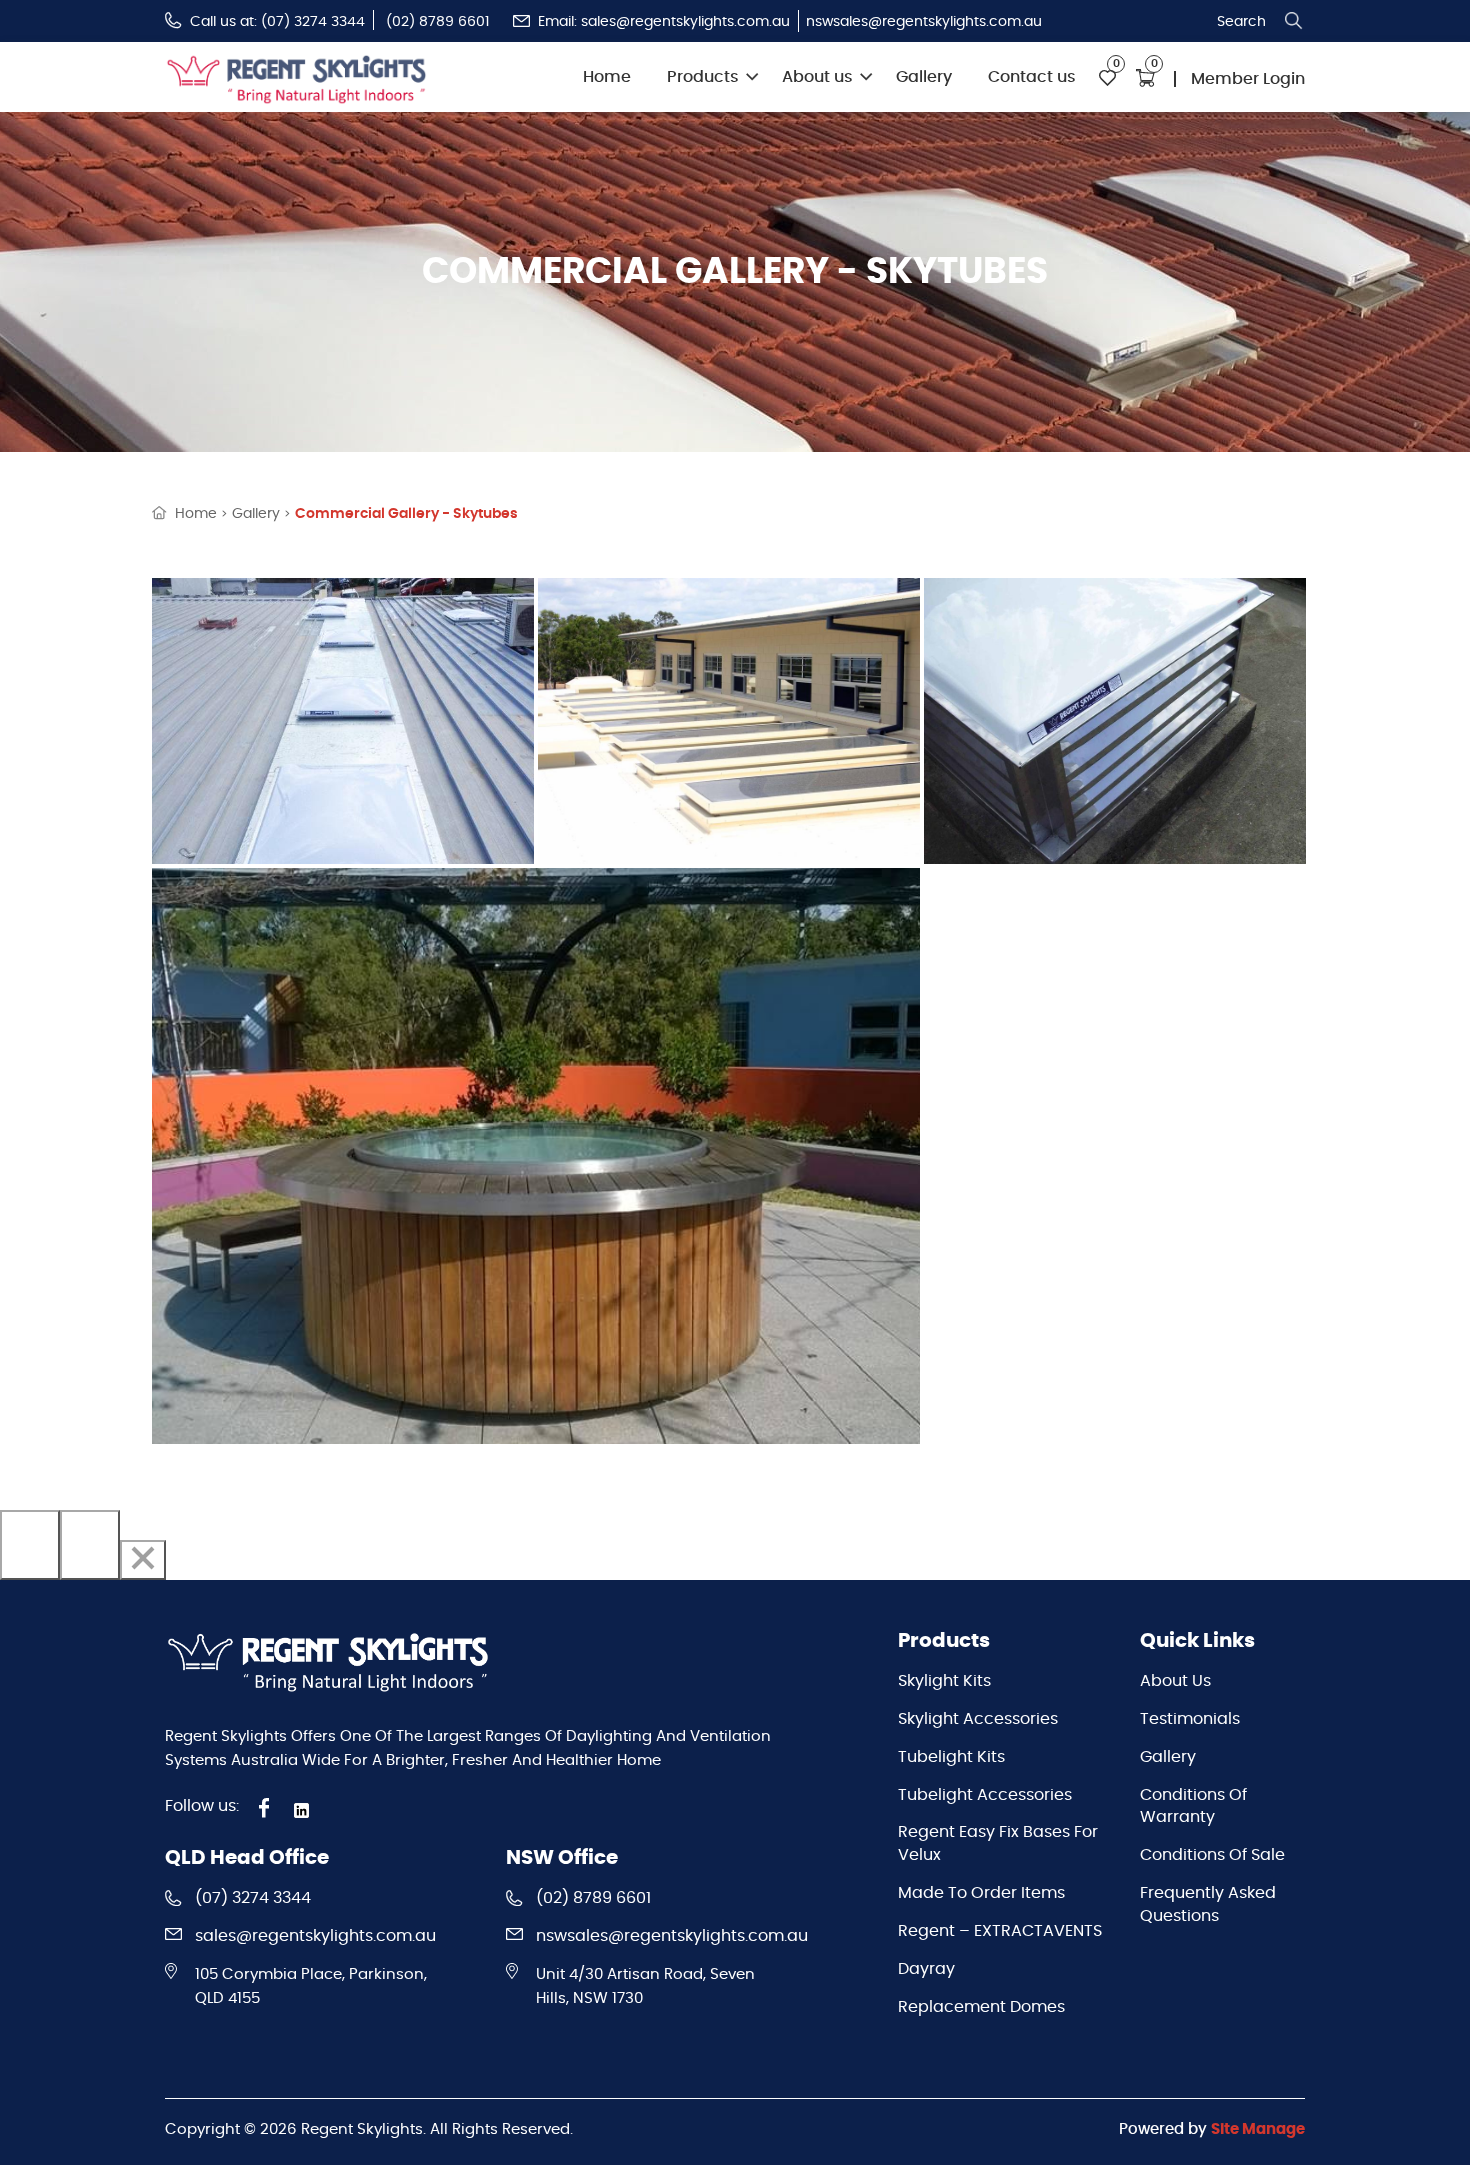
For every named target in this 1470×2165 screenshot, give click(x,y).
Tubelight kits (951, 1757)
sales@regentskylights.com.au (315, 1936)
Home (607, 77)
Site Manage (1258, 2129)
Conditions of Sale (1212, 1855)
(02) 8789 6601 (437, 22)
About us (817, 77)
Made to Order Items (981, 1893)
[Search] (1294, 21)
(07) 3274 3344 (253, 1898)
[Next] (90, 1545)
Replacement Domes (981, 2007)
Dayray (926, 1969)
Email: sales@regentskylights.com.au (664, 22)
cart (1145, 78)
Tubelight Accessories (985, 1795)
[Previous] (30, 1545)
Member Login (1248, 79)
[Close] (143, 1560)
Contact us (1032, 77)
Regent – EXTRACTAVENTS (1000, 1931)
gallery (256, 514)
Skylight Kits (944, 1681)
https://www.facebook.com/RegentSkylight (264, 1808)
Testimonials (1190, 1719)
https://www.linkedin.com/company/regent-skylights (305, 1810)
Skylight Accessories (978, 1719)
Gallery (924, 77)
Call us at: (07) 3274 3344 (277, 22)
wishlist (1108, 78)
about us (1175, 1681)
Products (703, 77)
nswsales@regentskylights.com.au (924, 22)
